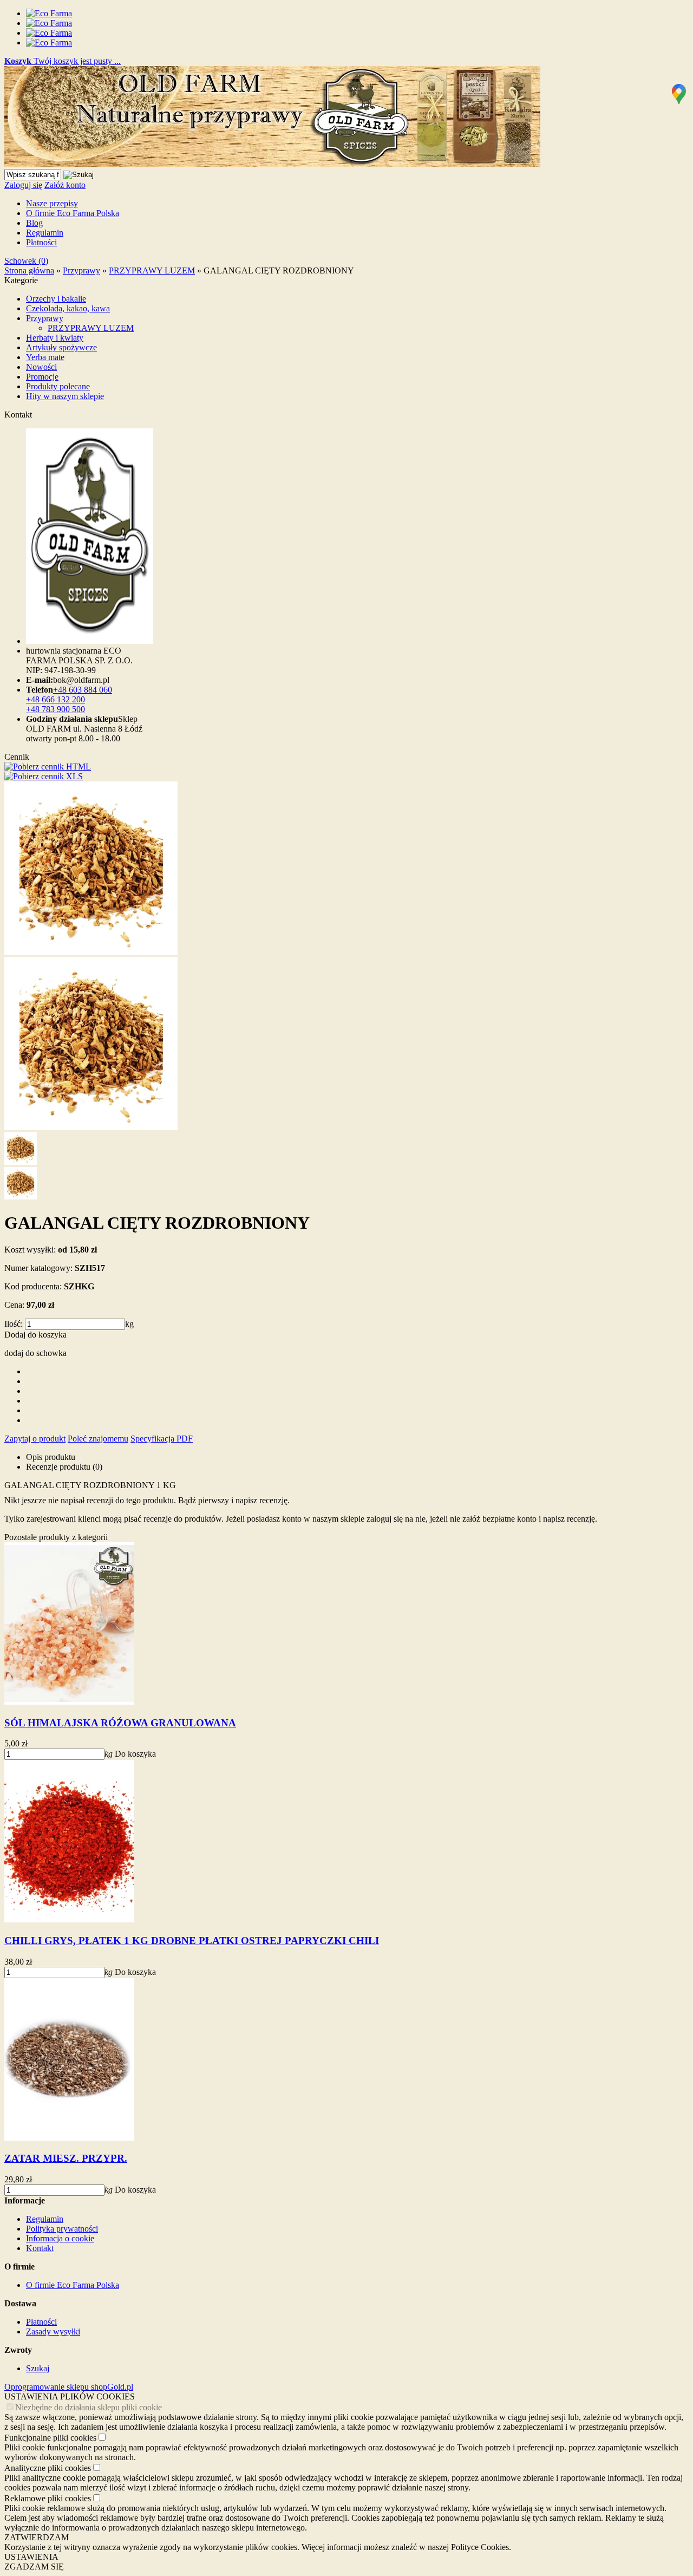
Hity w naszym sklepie (65, 396)
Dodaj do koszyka (35, 1335)
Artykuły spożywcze (61, 347)
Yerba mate (45, 357)
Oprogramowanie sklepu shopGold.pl (69, 2387)
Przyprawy (45, 318)
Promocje (42, 377)
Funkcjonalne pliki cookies (50, 2438)
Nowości (41, 367)
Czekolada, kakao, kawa (68, 308)
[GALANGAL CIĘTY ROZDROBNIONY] (91, 952)
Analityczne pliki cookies (48, 2468)
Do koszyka (135, 1754)
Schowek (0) (26, 261)
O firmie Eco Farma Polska (73, 213)
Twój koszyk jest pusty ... (63, 61)
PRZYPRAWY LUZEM (91, 328)
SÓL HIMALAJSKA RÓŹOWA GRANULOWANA (120, 1723)
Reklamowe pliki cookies (48, 2498)
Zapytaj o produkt (35, 1439)
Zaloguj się (23, 185)
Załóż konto (65, 185)
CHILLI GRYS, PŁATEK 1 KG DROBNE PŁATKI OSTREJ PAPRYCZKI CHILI (192, 1941)
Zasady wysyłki (53, 2332)
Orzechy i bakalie (56, 299)
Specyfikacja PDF (162, 1439)
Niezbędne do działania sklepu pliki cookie (89, 2407)
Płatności (41, 242)
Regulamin (45, 233)
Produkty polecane (58, 386)
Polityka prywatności (62, 2229)
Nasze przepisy (52, 203)
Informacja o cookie (60, 2238)
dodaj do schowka (35, 1353)
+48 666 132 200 (55, 699)
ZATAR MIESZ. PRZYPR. (66, 2158)
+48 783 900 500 (55, 709)
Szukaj (38, 2368)
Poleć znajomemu (98, 1439)
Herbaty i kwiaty (55, 338)
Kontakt (40, 2248)
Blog (34, 223)
